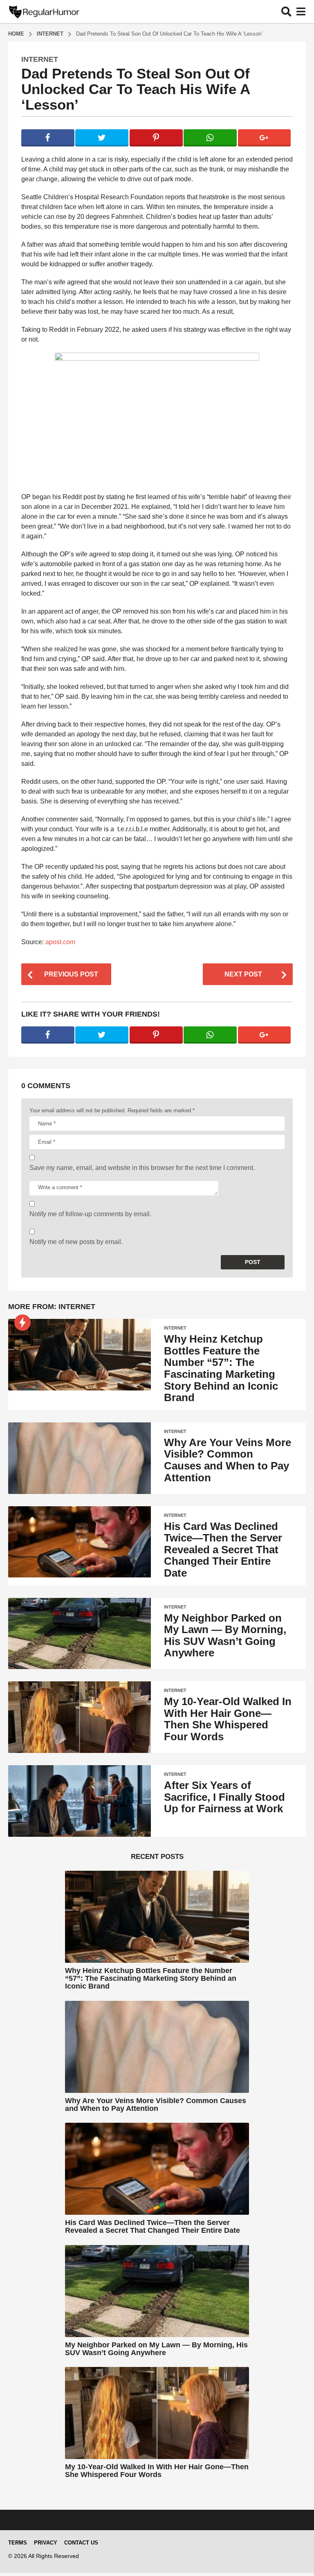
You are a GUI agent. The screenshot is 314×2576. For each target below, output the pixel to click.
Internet (40, 59)
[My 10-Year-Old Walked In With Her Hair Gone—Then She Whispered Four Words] (80, 1717)
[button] (286, 11)
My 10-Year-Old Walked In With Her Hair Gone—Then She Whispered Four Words (228, 1719)
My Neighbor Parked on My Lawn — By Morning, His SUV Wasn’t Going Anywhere (225, 1636)
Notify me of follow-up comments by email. (90, 1214)
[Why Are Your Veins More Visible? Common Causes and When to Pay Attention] (80, 1458)
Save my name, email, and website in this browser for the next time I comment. (142, 1168)
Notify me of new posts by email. (76, 1242)
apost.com (60, 942)
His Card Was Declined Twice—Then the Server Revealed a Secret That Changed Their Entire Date (223, 1550)
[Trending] (22, 1323)
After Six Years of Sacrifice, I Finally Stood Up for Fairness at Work (224, 1797)
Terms (18, 2543)
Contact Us (81, 2543)
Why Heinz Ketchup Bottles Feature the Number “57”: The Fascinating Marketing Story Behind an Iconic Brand (221, 1368)
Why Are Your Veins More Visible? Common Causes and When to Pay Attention (228, 1460)
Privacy (46, 2543)
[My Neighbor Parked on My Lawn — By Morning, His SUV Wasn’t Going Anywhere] (80, 1634)
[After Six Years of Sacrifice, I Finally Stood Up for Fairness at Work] (80, 1801)
